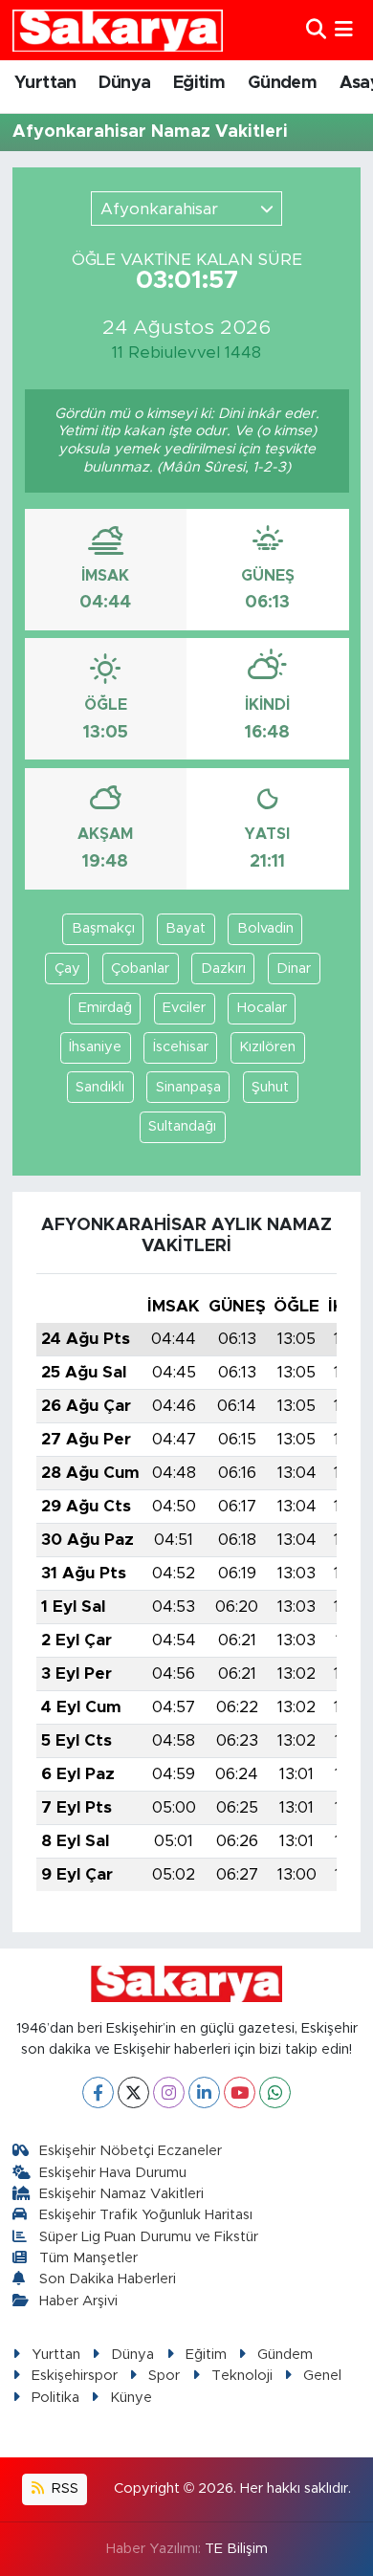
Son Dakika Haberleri (108, 2279)
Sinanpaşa (188, 1087)
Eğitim (199, 83)
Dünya (124, 83)
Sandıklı (100, 1087)
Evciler (184, 1008)
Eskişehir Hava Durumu (113, 2173)
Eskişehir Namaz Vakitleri (121, 2194)
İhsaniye (95, 1047)
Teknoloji (242, 2376)
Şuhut (270, 1087)
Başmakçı (103, 928)
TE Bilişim (236, 2549)
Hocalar (262, 1008)
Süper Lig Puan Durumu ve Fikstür (149, 2237)
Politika (55, 2398)
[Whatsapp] (275, 2092)
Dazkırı (223, 969)
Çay (67, 969)
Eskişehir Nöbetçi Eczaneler (131, 2151)
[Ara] (316, 30)
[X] (133, 2092)
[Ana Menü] (344, 30)
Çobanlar (140, 969)
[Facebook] (98, 2092)
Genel (322, 2376)
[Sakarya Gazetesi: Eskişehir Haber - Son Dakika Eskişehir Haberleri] (118, 30)
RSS (63, 2488)
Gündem (282, 83)
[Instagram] (169, 2092)
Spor (164, 2376)
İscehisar (181, 1047)
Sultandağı (182, 1126)
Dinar (294, 969)
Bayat (186, 928)
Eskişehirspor (75, 2376)
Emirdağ (105, 1008)
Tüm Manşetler (88, 2258)
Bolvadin (265, 928)
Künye (131, 2398)
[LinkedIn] (204, 2092)
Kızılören (267, 1047)
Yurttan (45, 83)
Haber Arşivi (78, 2301)
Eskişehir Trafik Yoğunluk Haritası (146, 2215)
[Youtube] (240, 2092)
